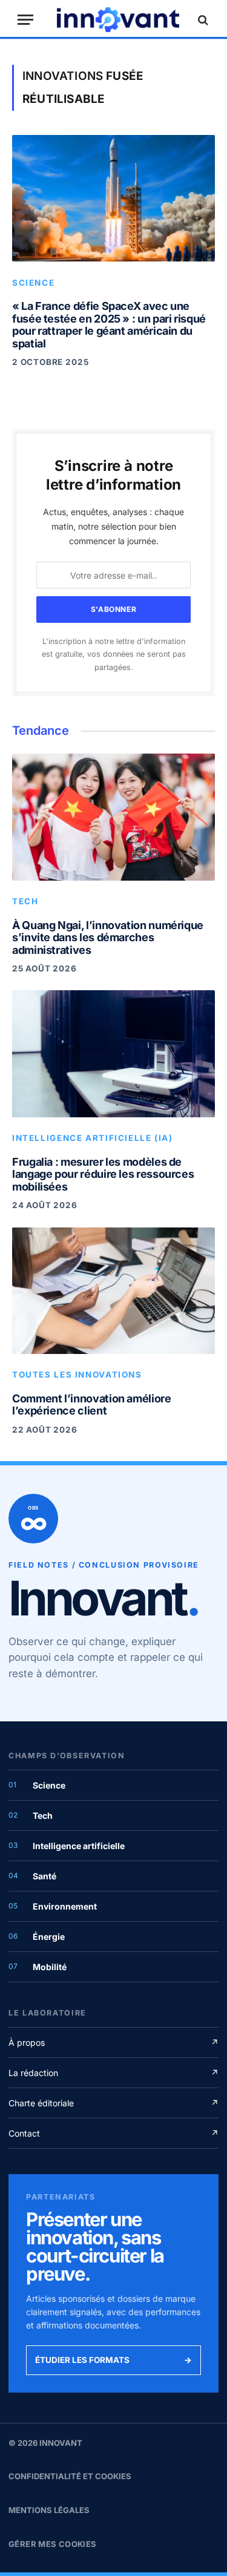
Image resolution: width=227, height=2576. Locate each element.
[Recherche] (202, 20)
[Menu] (25, 20)
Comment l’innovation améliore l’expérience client (92, 1405)
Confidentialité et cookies (70, 2476)
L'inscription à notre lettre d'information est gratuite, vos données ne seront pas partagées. (114, 654)
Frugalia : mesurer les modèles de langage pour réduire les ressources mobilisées (103, 1175)
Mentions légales (49, 2510)
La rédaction (113, 2073)
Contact (113, 2133)
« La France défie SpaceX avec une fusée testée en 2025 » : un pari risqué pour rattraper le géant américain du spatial (109, 325)
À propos (113, 2042)
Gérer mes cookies (53, 2544)
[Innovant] (118, 20)
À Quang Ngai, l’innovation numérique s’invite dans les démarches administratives (108, 938)
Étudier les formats (113, 2360)
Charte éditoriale (113, 2103)
